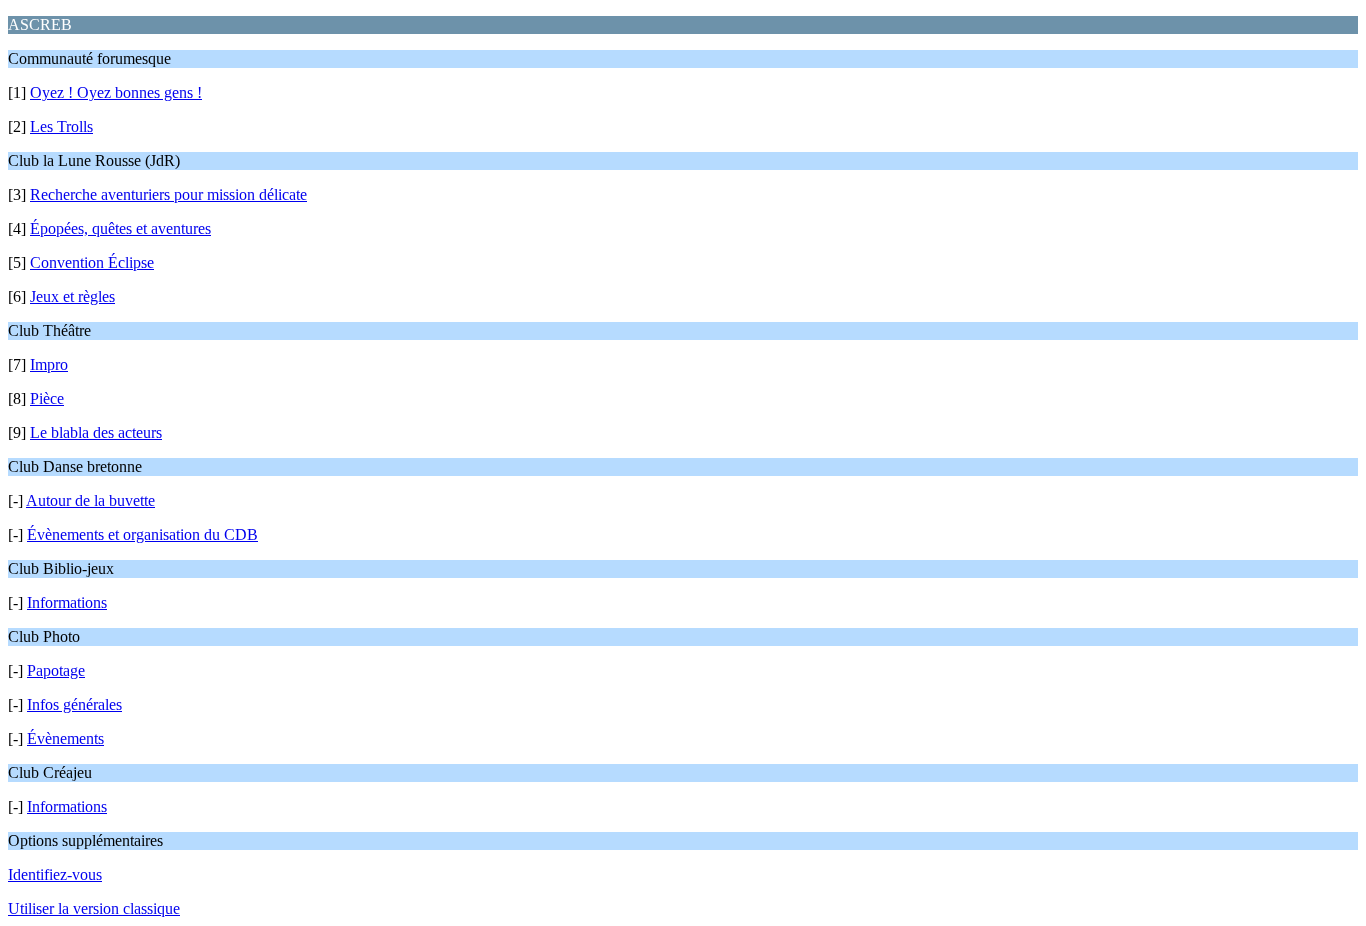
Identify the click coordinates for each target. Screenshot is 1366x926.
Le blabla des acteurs (96, 432)
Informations (67, 602)
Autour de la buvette (90, 500)
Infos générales (74, 704)
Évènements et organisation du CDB (142, 534)
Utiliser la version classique (94, 908)
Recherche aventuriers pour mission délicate (168, 194)
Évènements (65, 738)
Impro (49, 364)
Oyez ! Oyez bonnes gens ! (116, 92)
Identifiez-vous (55, 874)
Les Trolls (61, 126)
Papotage (56, 670)
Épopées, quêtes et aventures (120, 228)
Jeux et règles (72, 296)
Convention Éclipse (92, 262)
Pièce (47, 398)
